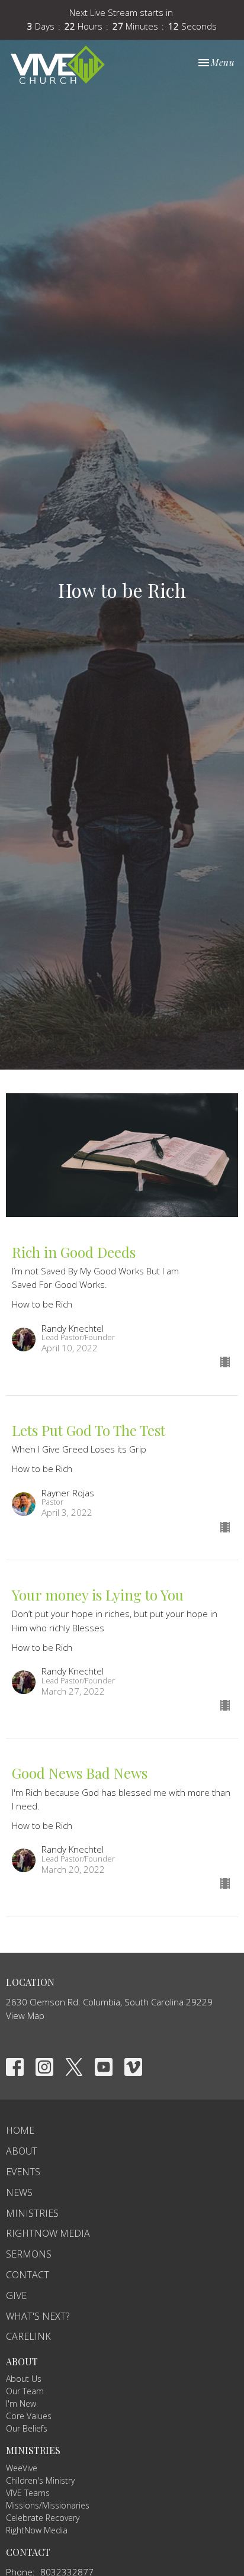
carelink (28, 2336)
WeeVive (22, 2468)
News (19, 2192)
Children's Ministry (40, 2480)
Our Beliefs (27, 2428)
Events (23, 2172)
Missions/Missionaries (48, 2505)
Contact (28, 2275)
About (22, 2151)
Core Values (29, 2416)
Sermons (29, 2254)
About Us (24, 2379)
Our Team (25, 2391)
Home (20, 2130)
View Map (25, 2015)
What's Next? (38, 2316)
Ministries (32, 2213)
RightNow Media (48, 2233)
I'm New (21, 2403)
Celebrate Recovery (43, 2518)
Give (16, 2295)
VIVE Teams (28, 2493)
